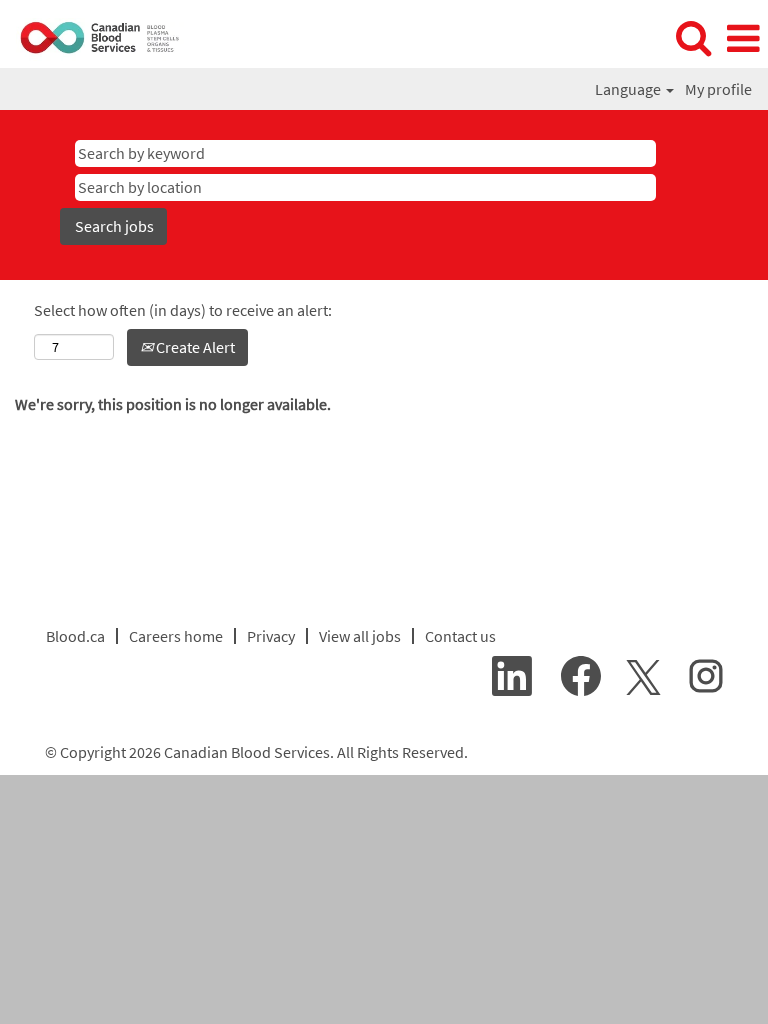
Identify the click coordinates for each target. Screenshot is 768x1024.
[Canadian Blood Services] (93, 37)
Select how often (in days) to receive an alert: (183, 310)
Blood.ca (75, 636)
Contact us (460, 636)
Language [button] (629, 89)
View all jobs (360, 636)
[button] (743, 39)
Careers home (176, 636)
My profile (718, 89)
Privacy (271, 636)
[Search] (693, 38)
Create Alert (194, 347)
